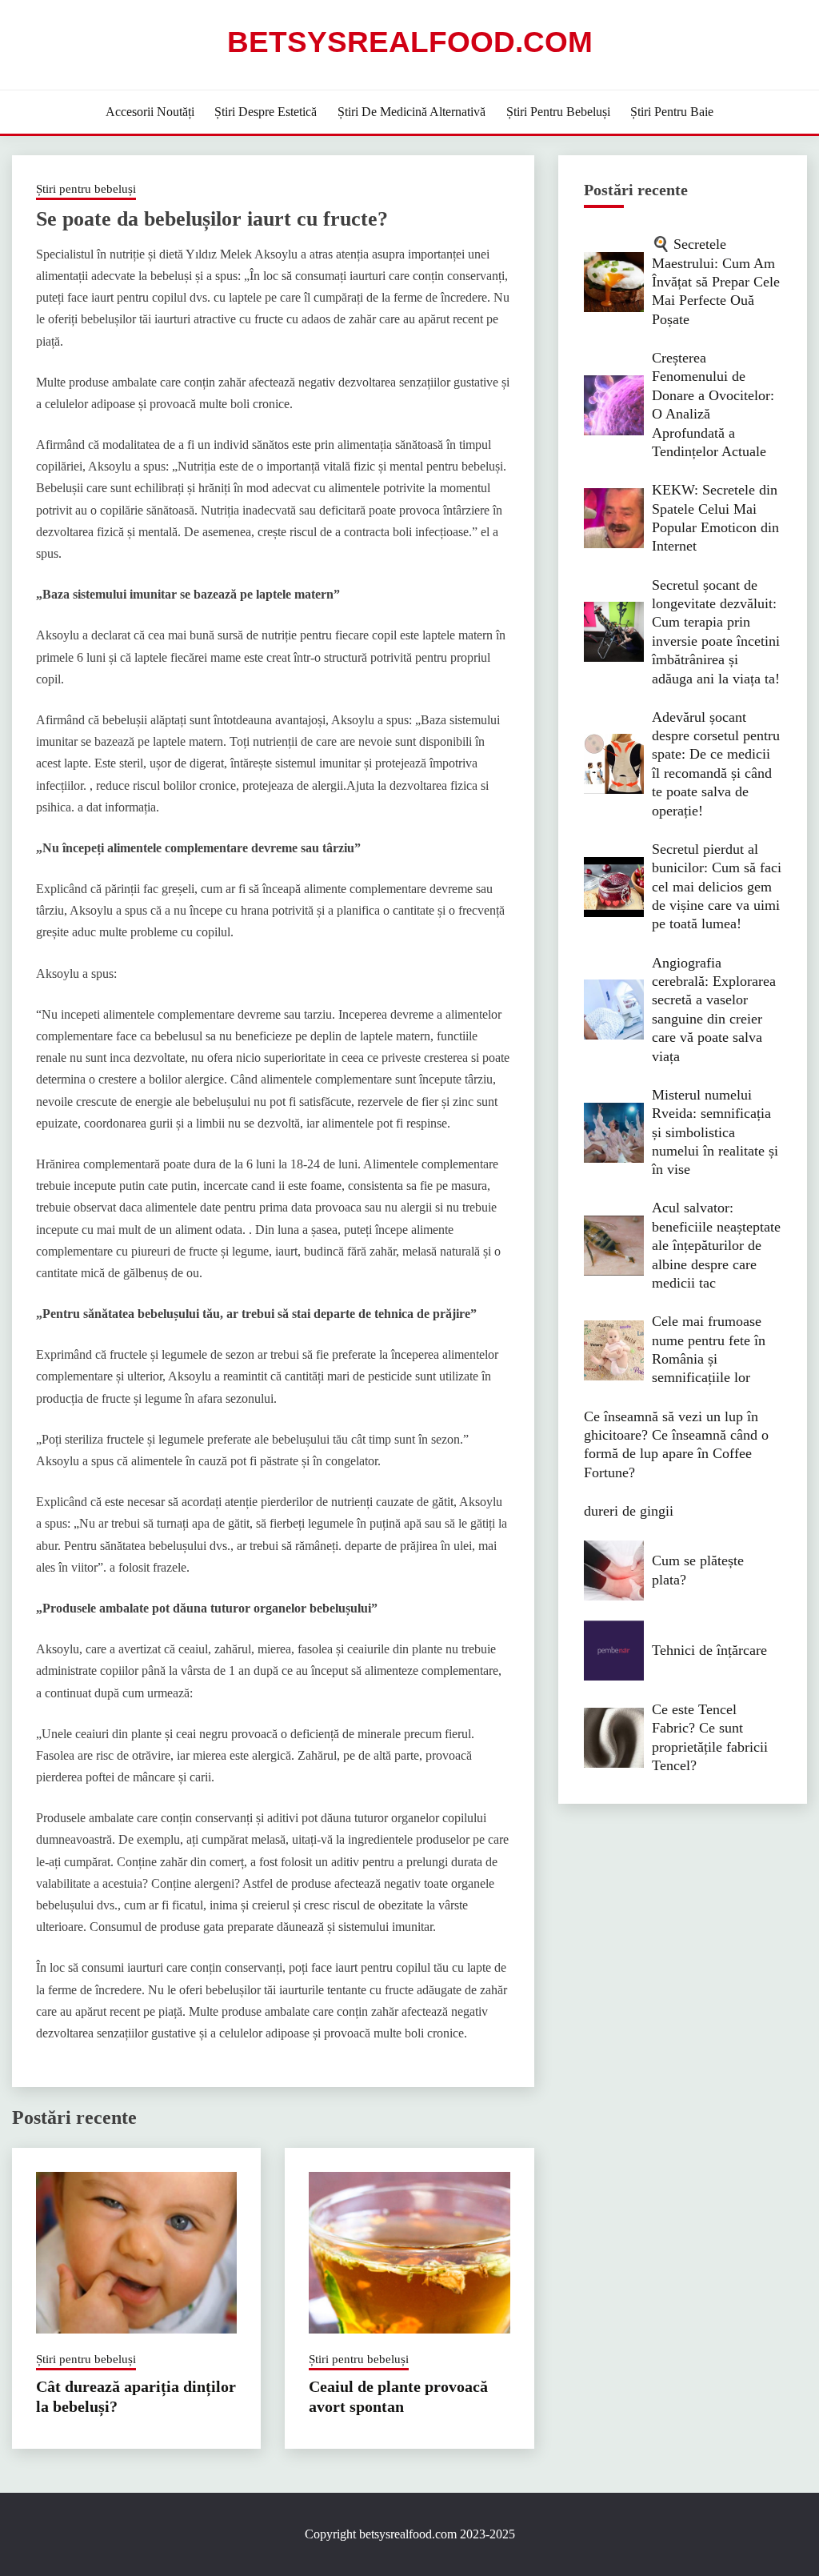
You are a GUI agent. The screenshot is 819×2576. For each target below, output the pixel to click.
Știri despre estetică (266, 112)
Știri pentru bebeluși (558, 112)
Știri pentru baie (672, 112)
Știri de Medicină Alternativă (411, 112)
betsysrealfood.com (410, 42)
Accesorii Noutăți (150, 112)
